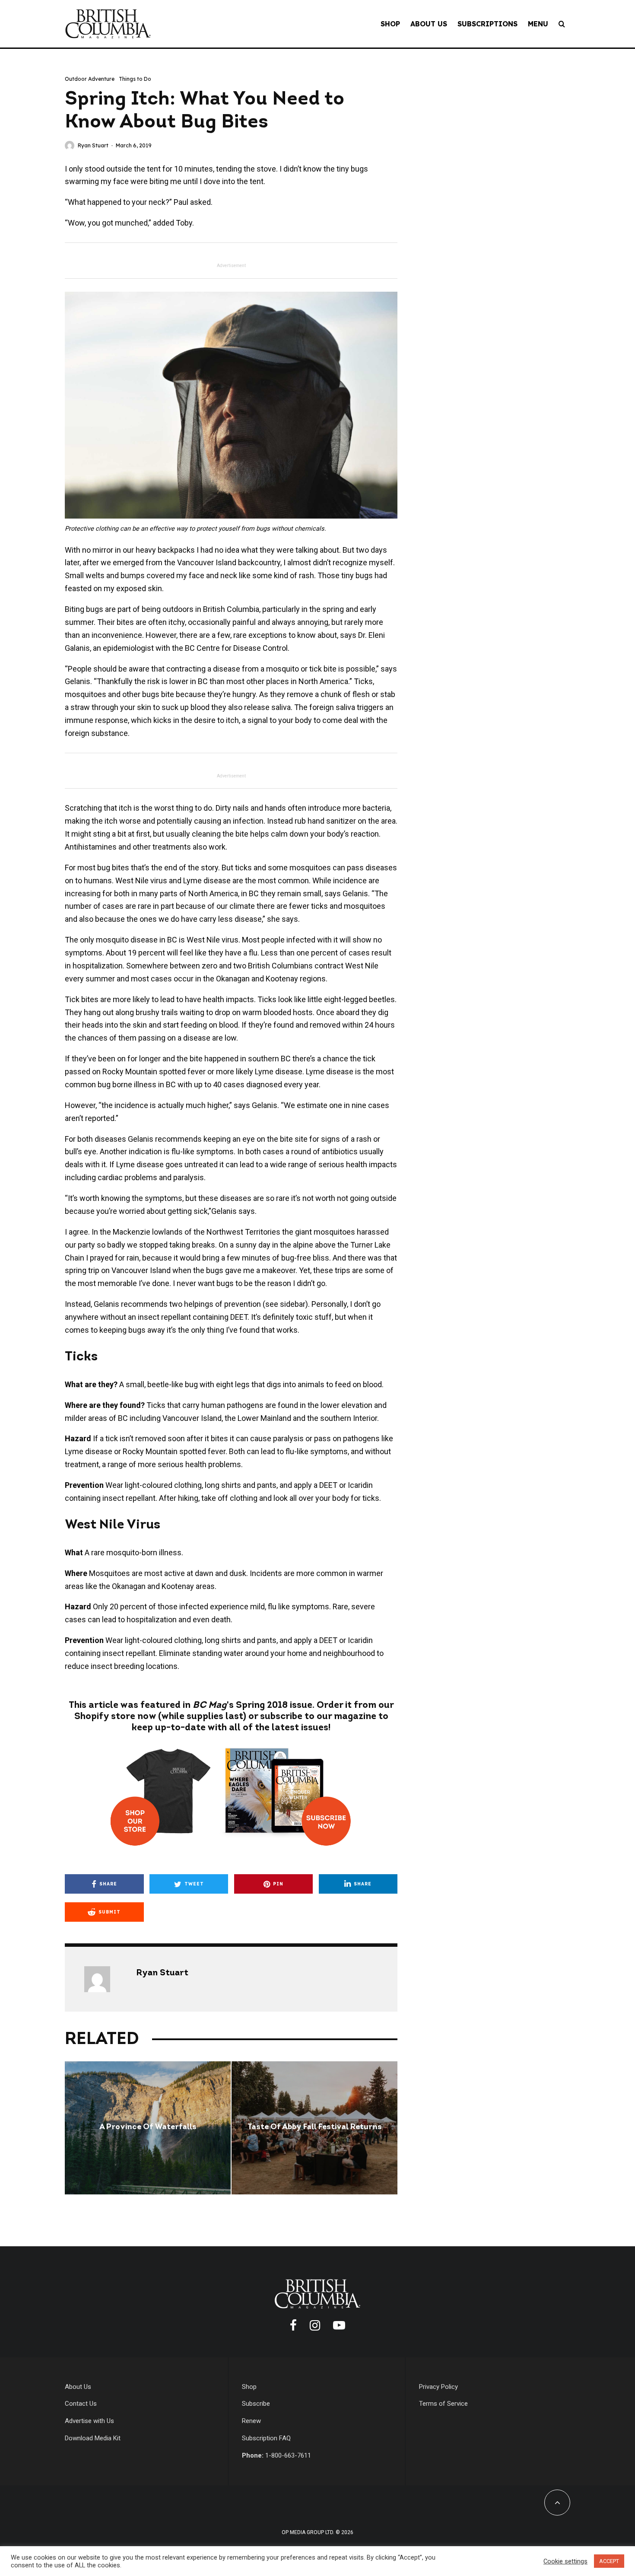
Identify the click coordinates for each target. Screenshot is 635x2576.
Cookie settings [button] (565, 2561)
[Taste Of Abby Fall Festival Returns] (314, 2128)
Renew (251, 2421)
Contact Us (81, 2404)
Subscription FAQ (266, 2438)
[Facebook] (293, 2325)
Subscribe (256, 2404)
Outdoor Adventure (90, 79)
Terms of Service (443, 2404)
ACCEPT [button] (609, 2561)
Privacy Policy (438, 2387)
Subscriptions (487, 24)
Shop (390, 24)
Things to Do (135, 79)
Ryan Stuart (93, 145)
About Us (429, 24)
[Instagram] (315, 2325)
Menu (538, 24)
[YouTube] (339, 2325)
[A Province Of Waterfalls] (148, 2128)
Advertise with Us (89, 2421)
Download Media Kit (93, 2438)
